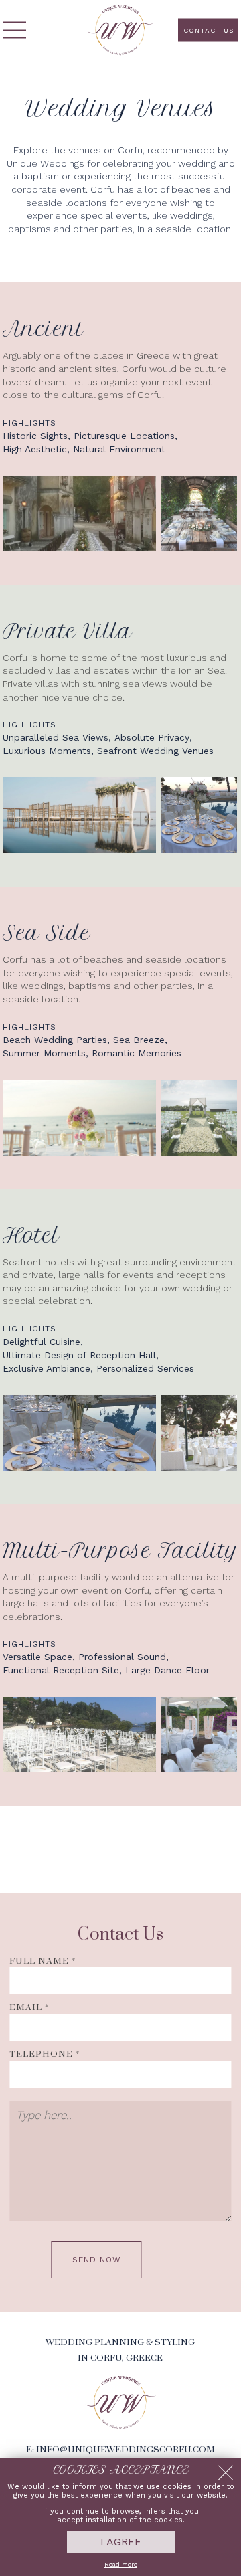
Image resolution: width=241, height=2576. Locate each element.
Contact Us (209, 30)
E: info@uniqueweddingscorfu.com (120, 2450)
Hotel (31, 1235)
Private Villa (67, 631)
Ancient (43, 329)
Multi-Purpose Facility (120, 1551)
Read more (121, 2564)
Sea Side (47, 933)
